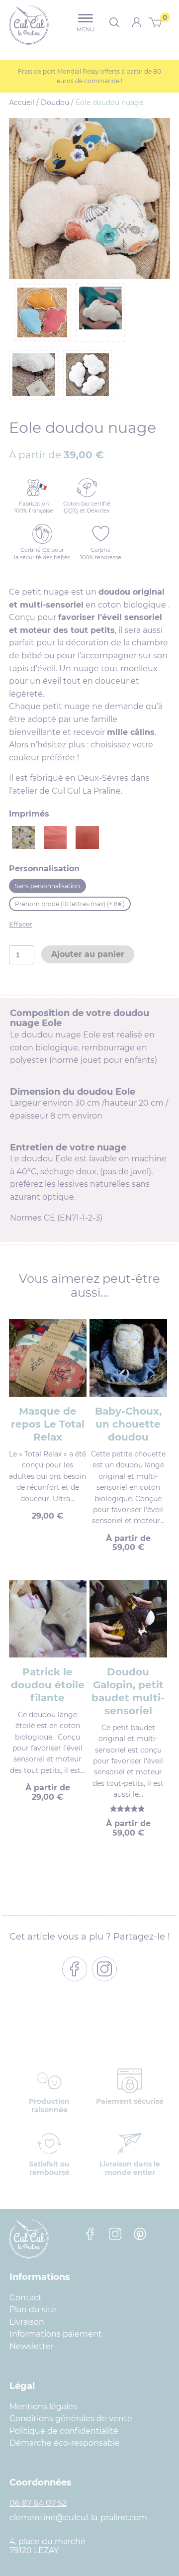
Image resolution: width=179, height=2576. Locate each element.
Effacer (21, 924)
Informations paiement (56, 2334)
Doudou (55, 103)
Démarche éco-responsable (65, 2443)
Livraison (27, 2322)
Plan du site (33, 2310)
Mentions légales (43, 2407)
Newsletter (32, 2346)
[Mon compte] (136, 22)
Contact (26, 2298)
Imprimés (29, 814)
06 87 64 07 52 (38, 2503)
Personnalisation (44, 869)
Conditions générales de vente (71, 2419)
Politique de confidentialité (64, 2431)
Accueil (22, 103)
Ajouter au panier (88, 954)
